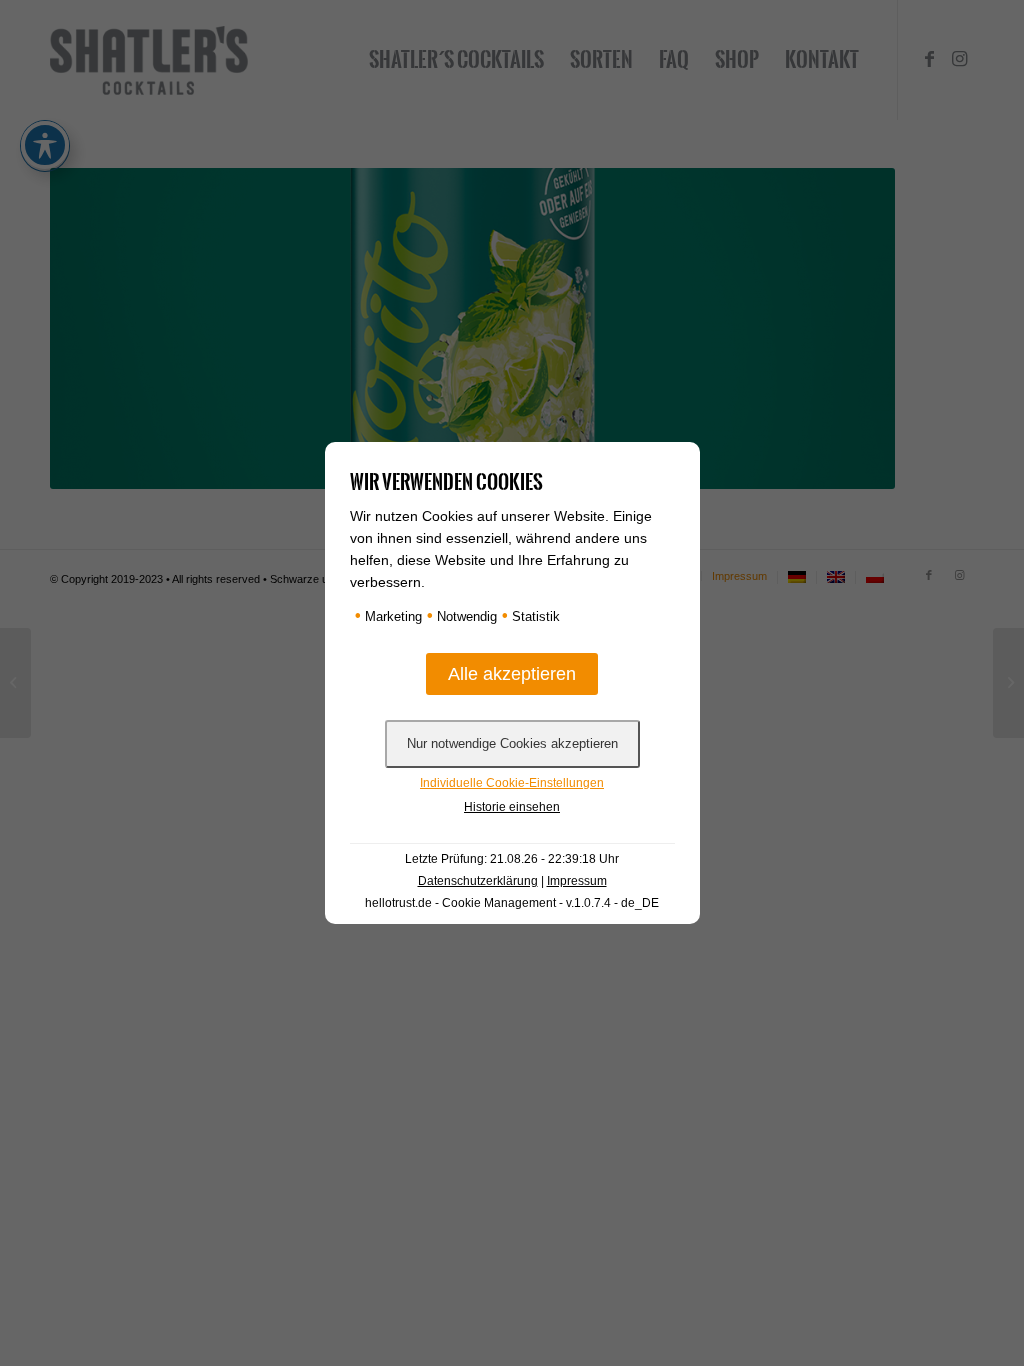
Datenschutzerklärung (478, 881)
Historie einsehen (512, 807)
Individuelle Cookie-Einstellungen (512, 783)
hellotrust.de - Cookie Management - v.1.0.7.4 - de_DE (512, 903)
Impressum (577, 881)
